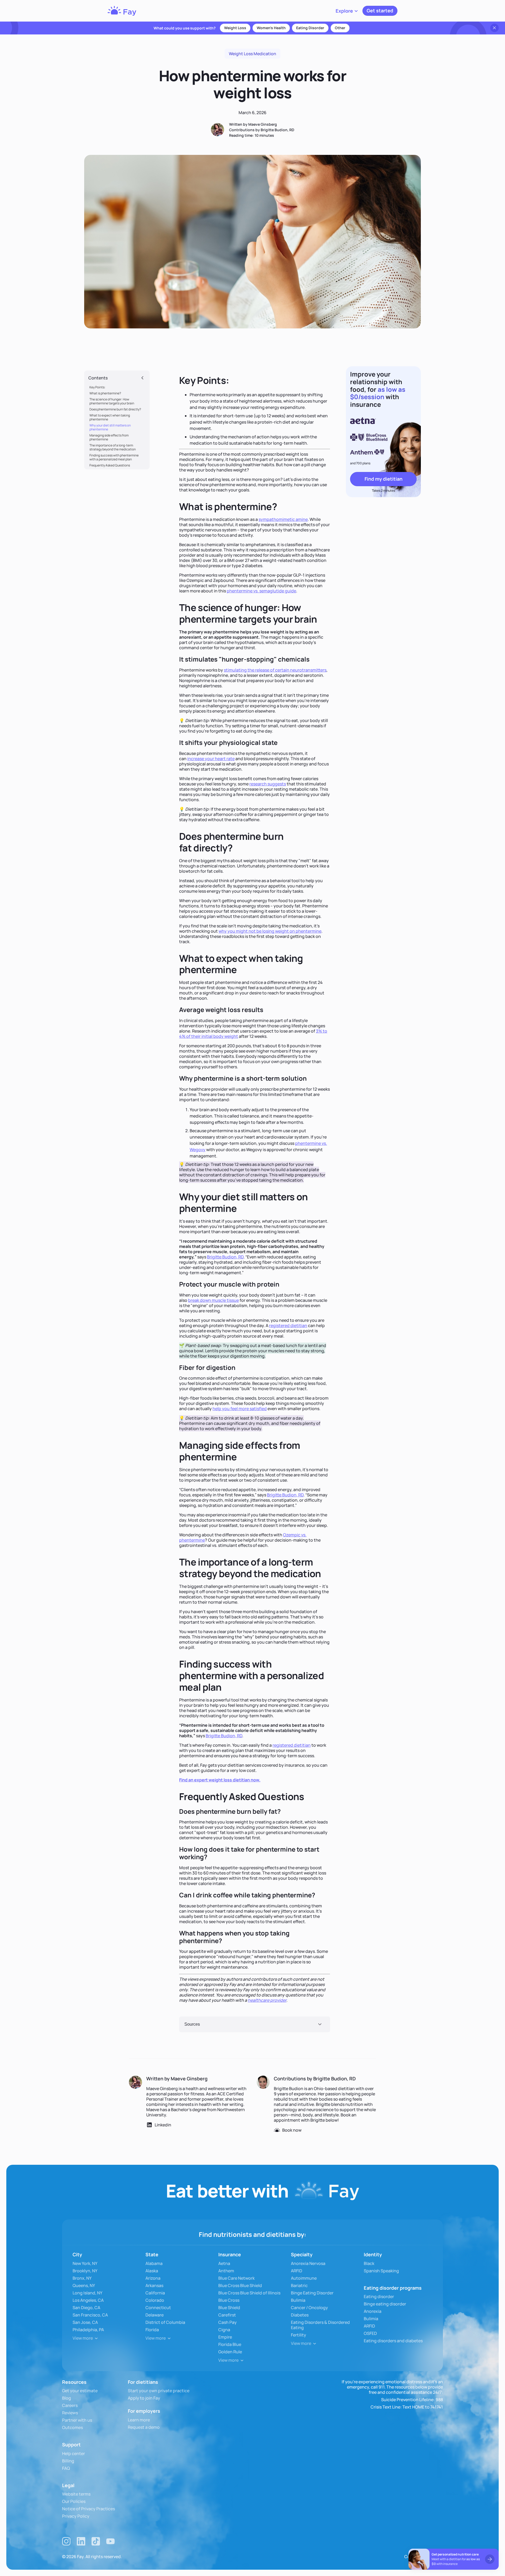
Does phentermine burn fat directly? (115, 409)
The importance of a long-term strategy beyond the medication (113, 447)
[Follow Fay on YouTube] (110, 2541)
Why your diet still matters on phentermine (110, 427)
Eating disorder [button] (310, 28)
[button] (347, 11)
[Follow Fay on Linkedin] (81, 2541)
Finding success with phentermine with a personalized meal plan (114, 457)
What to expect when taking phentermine (110, 417)
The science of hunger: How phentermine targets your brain (112, 401)
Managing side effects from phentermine (109, 437)
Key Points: (97, 387)
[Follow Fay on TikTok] (96, 2541)
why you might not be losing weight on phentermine (270, 931)
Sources (192, 2024)
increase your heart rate (211, 759)
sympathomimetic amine (283, 519)
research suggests (268, 784)
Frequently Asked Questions (110, 465)
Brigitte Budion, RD (225, 1257)
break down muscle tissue (213, 1300)
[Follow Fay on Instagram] (66, 2541)
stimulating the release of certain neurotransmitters (275, 670)
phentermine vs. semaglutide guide (261, 591)
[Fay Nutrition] (122, 11)
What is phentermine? (105, 393)
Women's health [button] (271, 28)
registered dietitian (288, 1325)
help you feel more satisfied (240, 1409)
